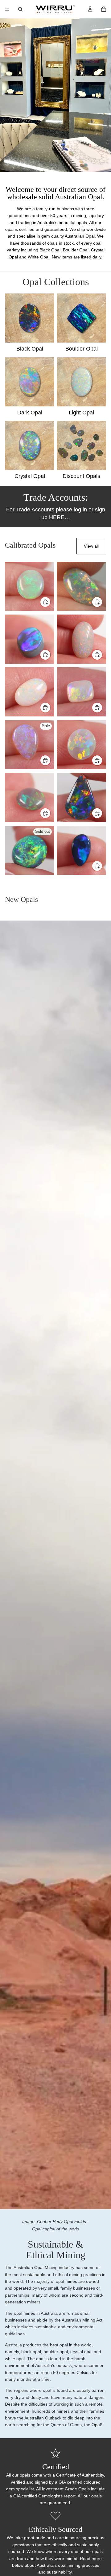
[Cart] (104, 9)
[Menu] (7, 9)
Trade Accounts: (56, 497)
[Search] (20, 9)
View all (91, 546)
